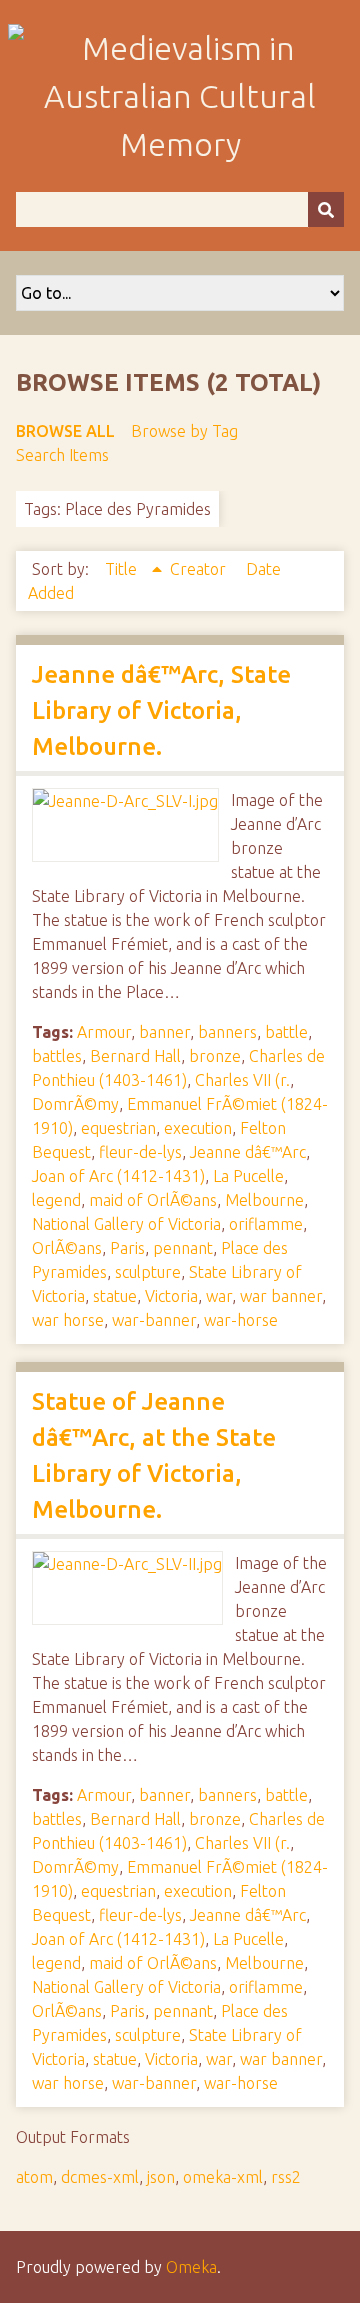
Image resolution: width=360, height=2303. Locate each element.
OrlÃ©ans (67, 1248)
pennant (183, 1248)
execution (198, 1128)
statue (115, 1296)
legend (56, 1200)
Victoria (171, 1296)
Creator (200, 569)
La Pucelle (248, 1176)
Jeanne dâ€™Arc (248, 1152)
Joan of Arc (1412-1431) (118, 1176)
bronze (215, 1056)
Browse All (65, 431)
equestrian (118, 1128)
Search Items (62, 455)
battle (286, 1032)
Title (123, 569)
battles (57, 1056)
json (161, 2177)
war (219, 1296)
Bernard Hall (135, 1056)
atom (34, 2177)
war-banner (154, 1320)
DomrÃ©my (75, 1104)
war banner (281, 1296)
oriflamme (266, 1224)
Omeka (191, 2267)
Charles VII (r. (242, 1080)
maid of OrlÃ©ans (153, 1200)
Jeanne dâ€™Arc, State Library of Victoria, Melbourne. (161, 710)
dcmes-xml (100, 2177)
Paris (127, 1248)
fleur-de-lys (140, 1152)
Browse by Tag (184, 431)
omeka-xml (223, 2177)
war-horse (241, 1320)
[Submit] (326, 209)
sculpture (148, 1272)
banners (227, 1032)
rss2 (286, 2177)
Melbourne (264, 1200)
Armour (104, 1032)
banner (164, 1032)
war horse (68, 1320)
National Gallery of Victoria (126, 1224)
